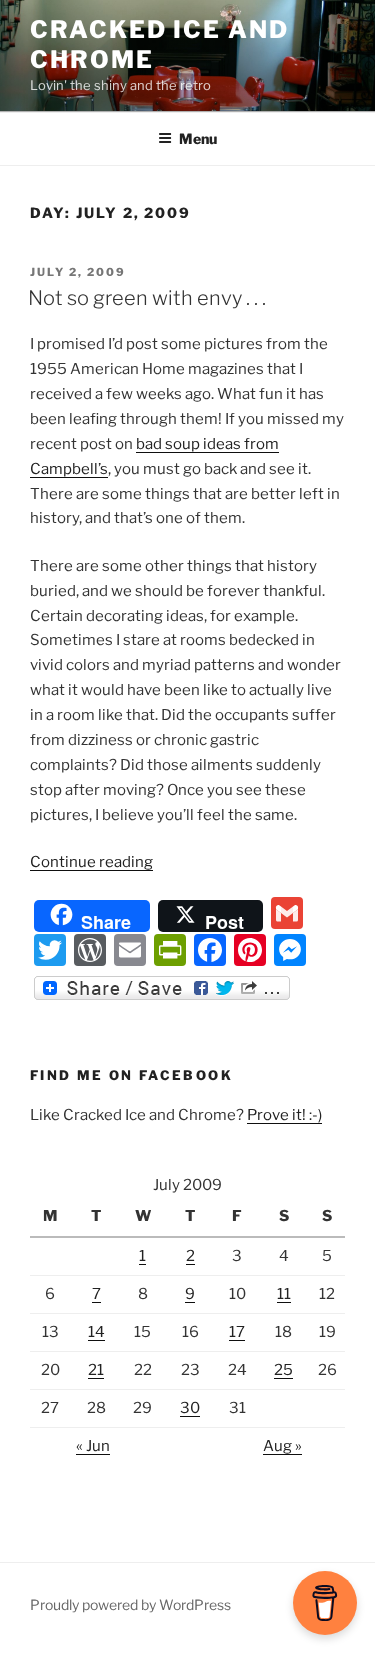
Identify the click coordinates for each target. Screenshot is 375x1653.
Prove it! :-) (284, 1115)
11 (284, 1294)
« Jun (93, 1446)
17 (237, 1332)
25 (283, 1370)
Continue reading (91, 862)
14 (96, 1332)
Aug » (282, 1446)
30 (190, 1408)
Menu (198, 138)
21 (96, 1370)
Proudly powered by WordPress (130, 1604)
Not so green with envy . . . (147, 298)
